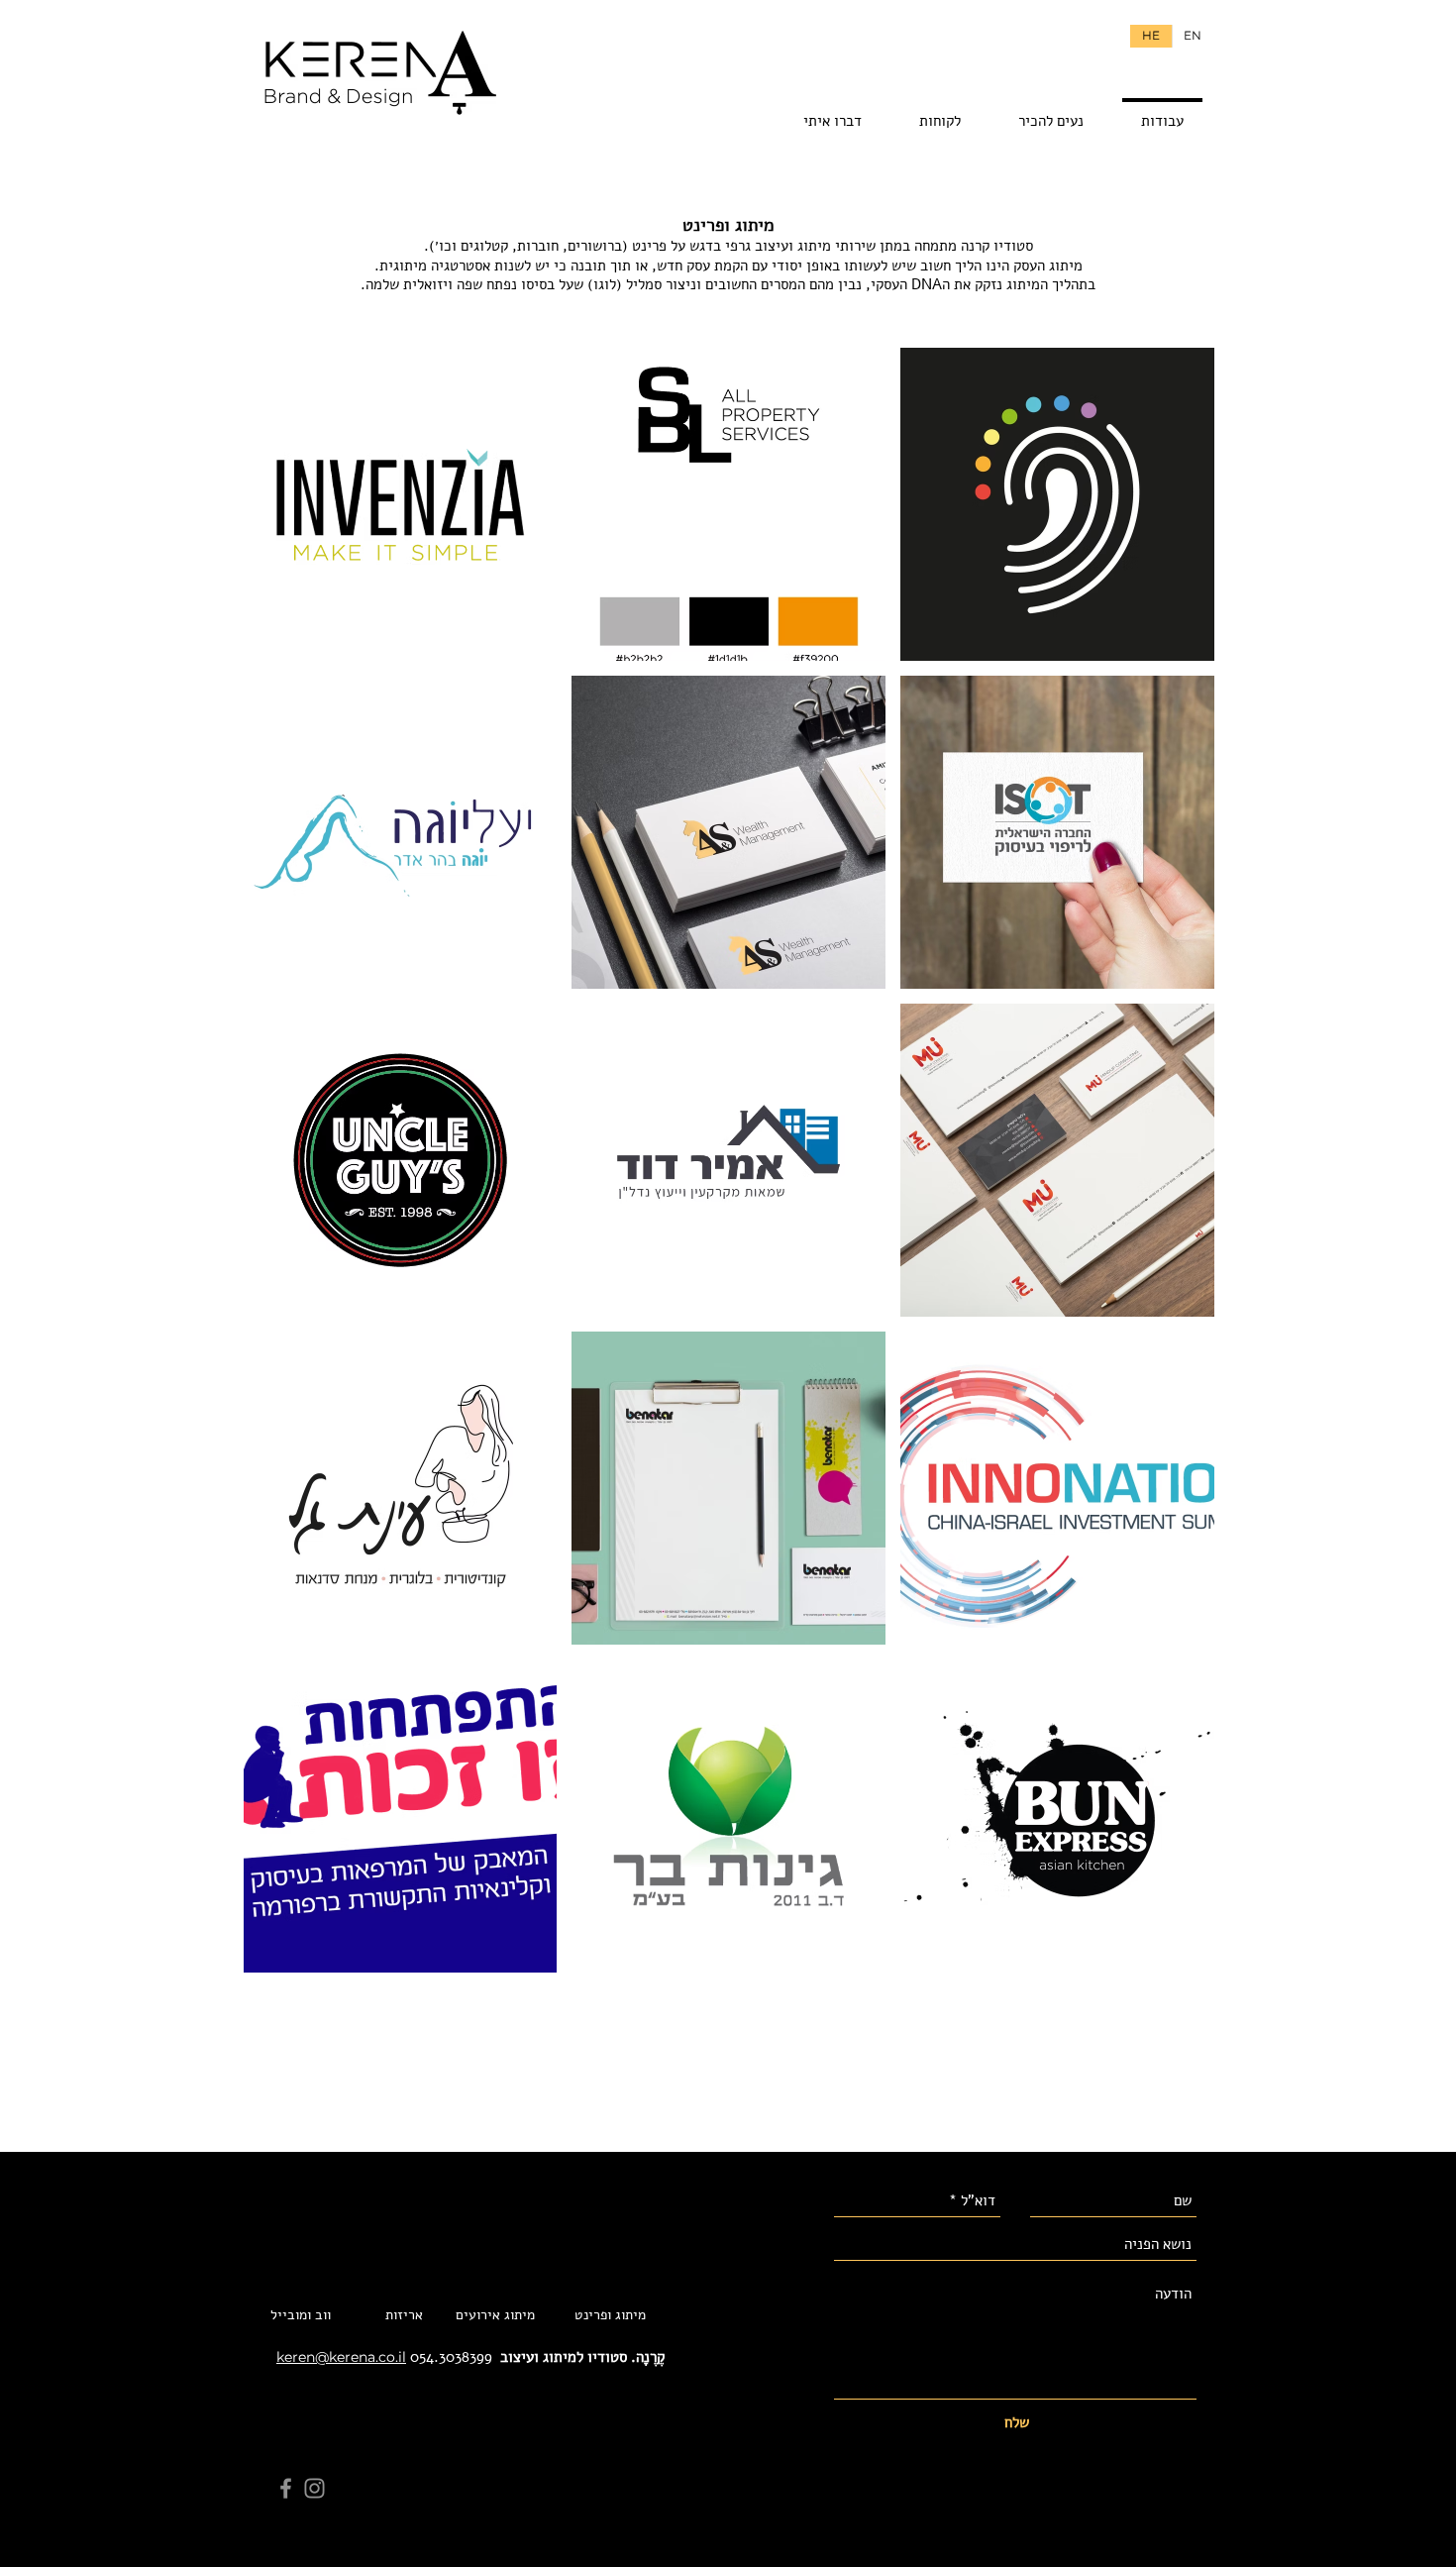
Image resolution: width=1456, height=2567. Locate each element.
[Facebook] (286, 2488)
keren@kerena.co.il (341, 2357)
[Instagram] (314, 2488)
